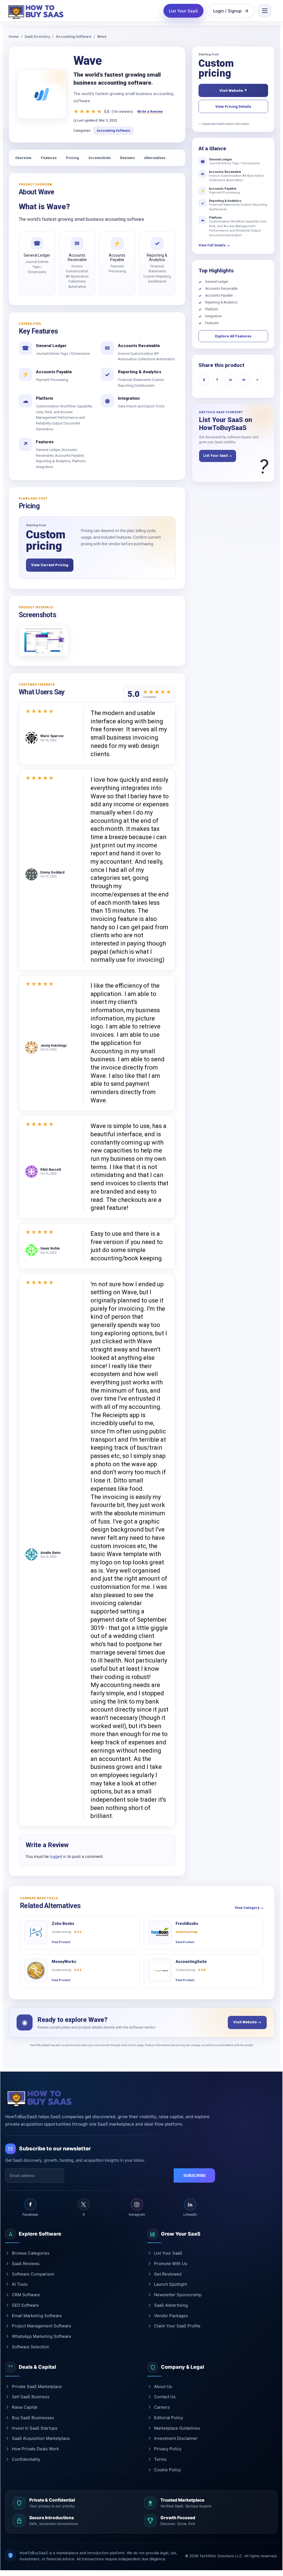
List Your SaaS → (218, 456)
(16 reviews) (122, 112)
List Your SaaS (183, 11)
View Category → (249, 1908)
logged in (58, 1857)
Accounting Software (74, 37)
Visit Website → (247, 2022)
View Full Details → (214, 245)
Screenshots (100, 158)
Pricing (72, 158)
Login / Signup (227, 11)
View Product (61, 1942)
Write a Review (150, 112)
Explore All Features (233, 336)
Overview (23, 158)
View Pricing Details (233, 107)
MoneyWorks (64, 1962)
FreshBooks (187, 1924)
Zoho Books (63, 1924)
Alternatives (155, 158)
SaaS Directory (37, 37)
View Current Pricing (50, 565)
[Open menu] (265, 11)
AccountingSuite (191, 1962)
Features (49, 158)
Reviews (127, 158)
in (231, 380)
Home (14, 37)
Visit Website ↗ (233, 91)
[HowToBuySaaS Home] (37, 11)
